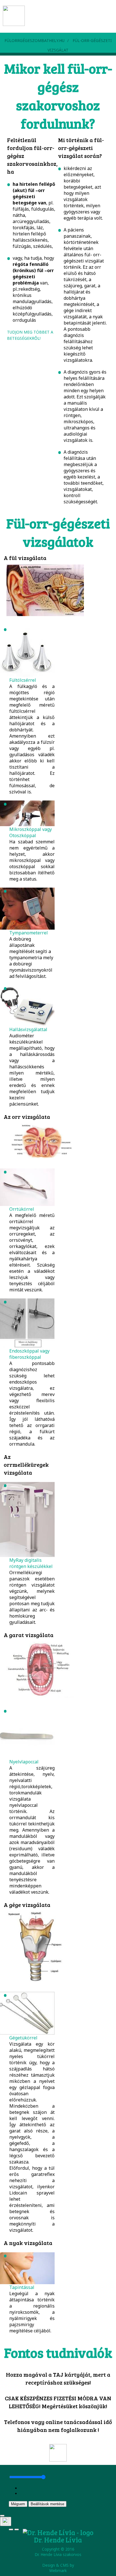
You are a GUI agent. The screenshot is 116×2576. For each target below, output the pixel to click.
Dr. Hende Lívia (58, 2540)
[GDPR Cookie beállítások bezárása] (2, 2516)
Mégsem (18, 2504)
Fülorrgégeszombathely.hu (34, 40)
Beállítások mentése (47, 2504)
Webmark (58, 2571)
